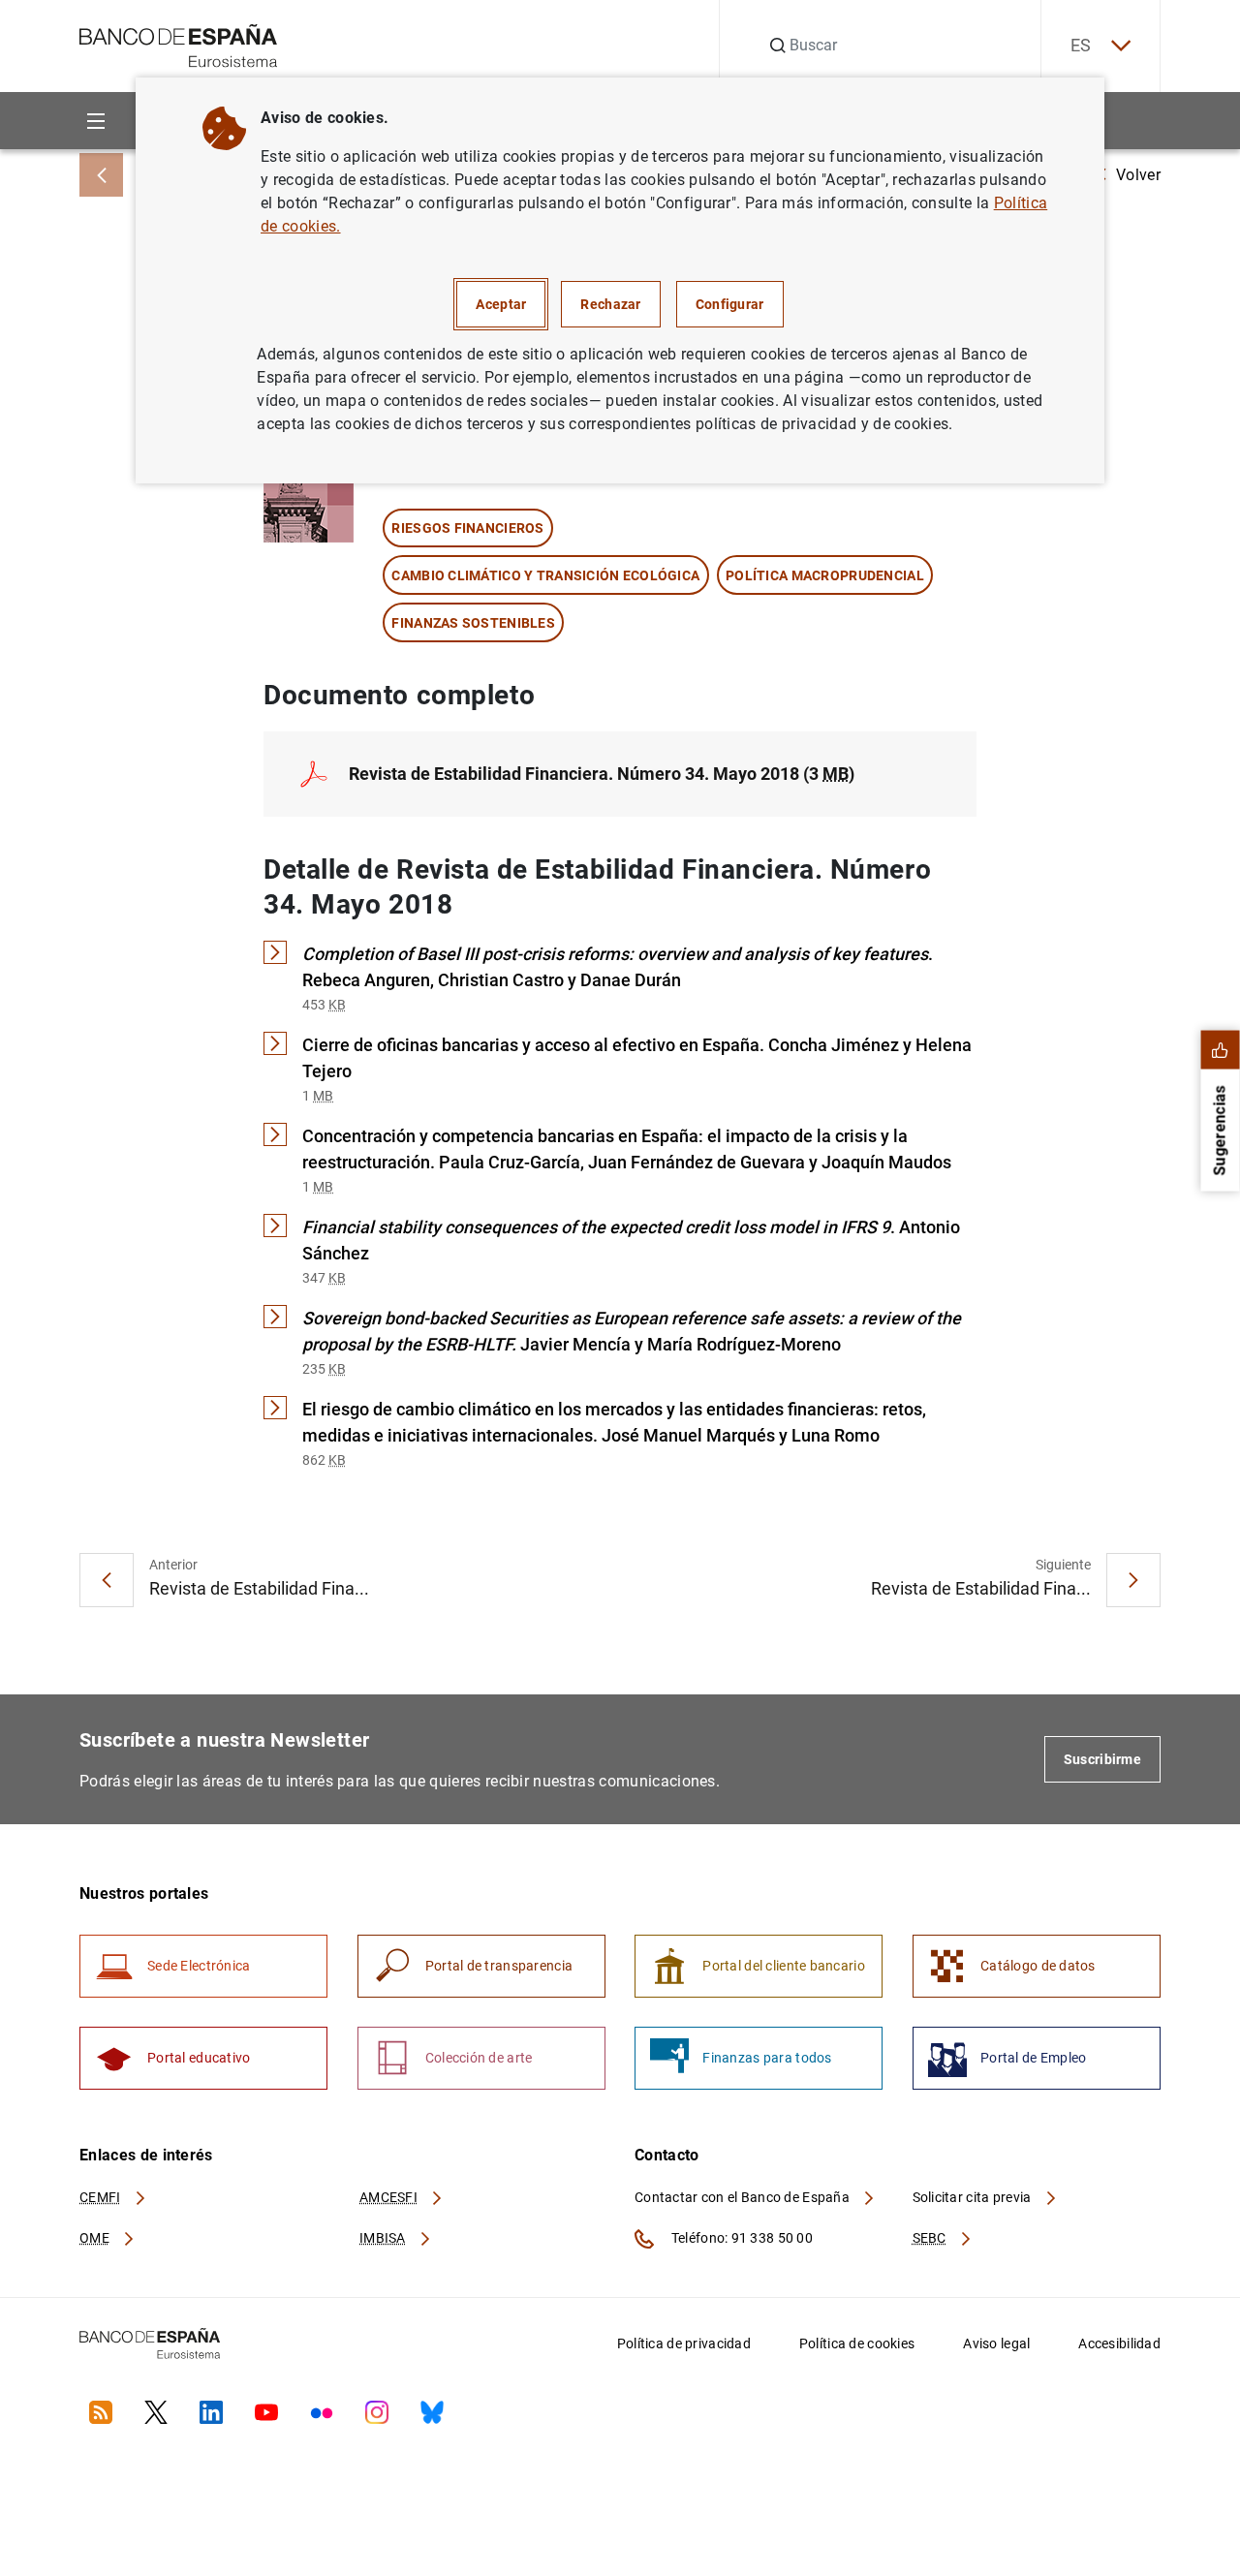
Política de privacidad (684, 2343)
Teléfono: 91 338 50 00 (741, 2238)
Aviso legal (996, 2343)
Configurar (730, 304)
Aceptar (501, 304)
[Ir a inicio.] (179, 44)
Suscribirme (1102, 1759)
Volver (1138, 175)
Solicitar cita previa (974, 2197)
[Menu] (95, 121)
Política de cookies (857, 2343)
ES (1081, 45)
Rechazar (610, 304)
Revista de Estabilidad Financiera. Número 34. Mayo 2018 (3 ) (602, 774)
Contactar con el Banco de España (744, 2197)
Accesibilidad (1119, 2343)
